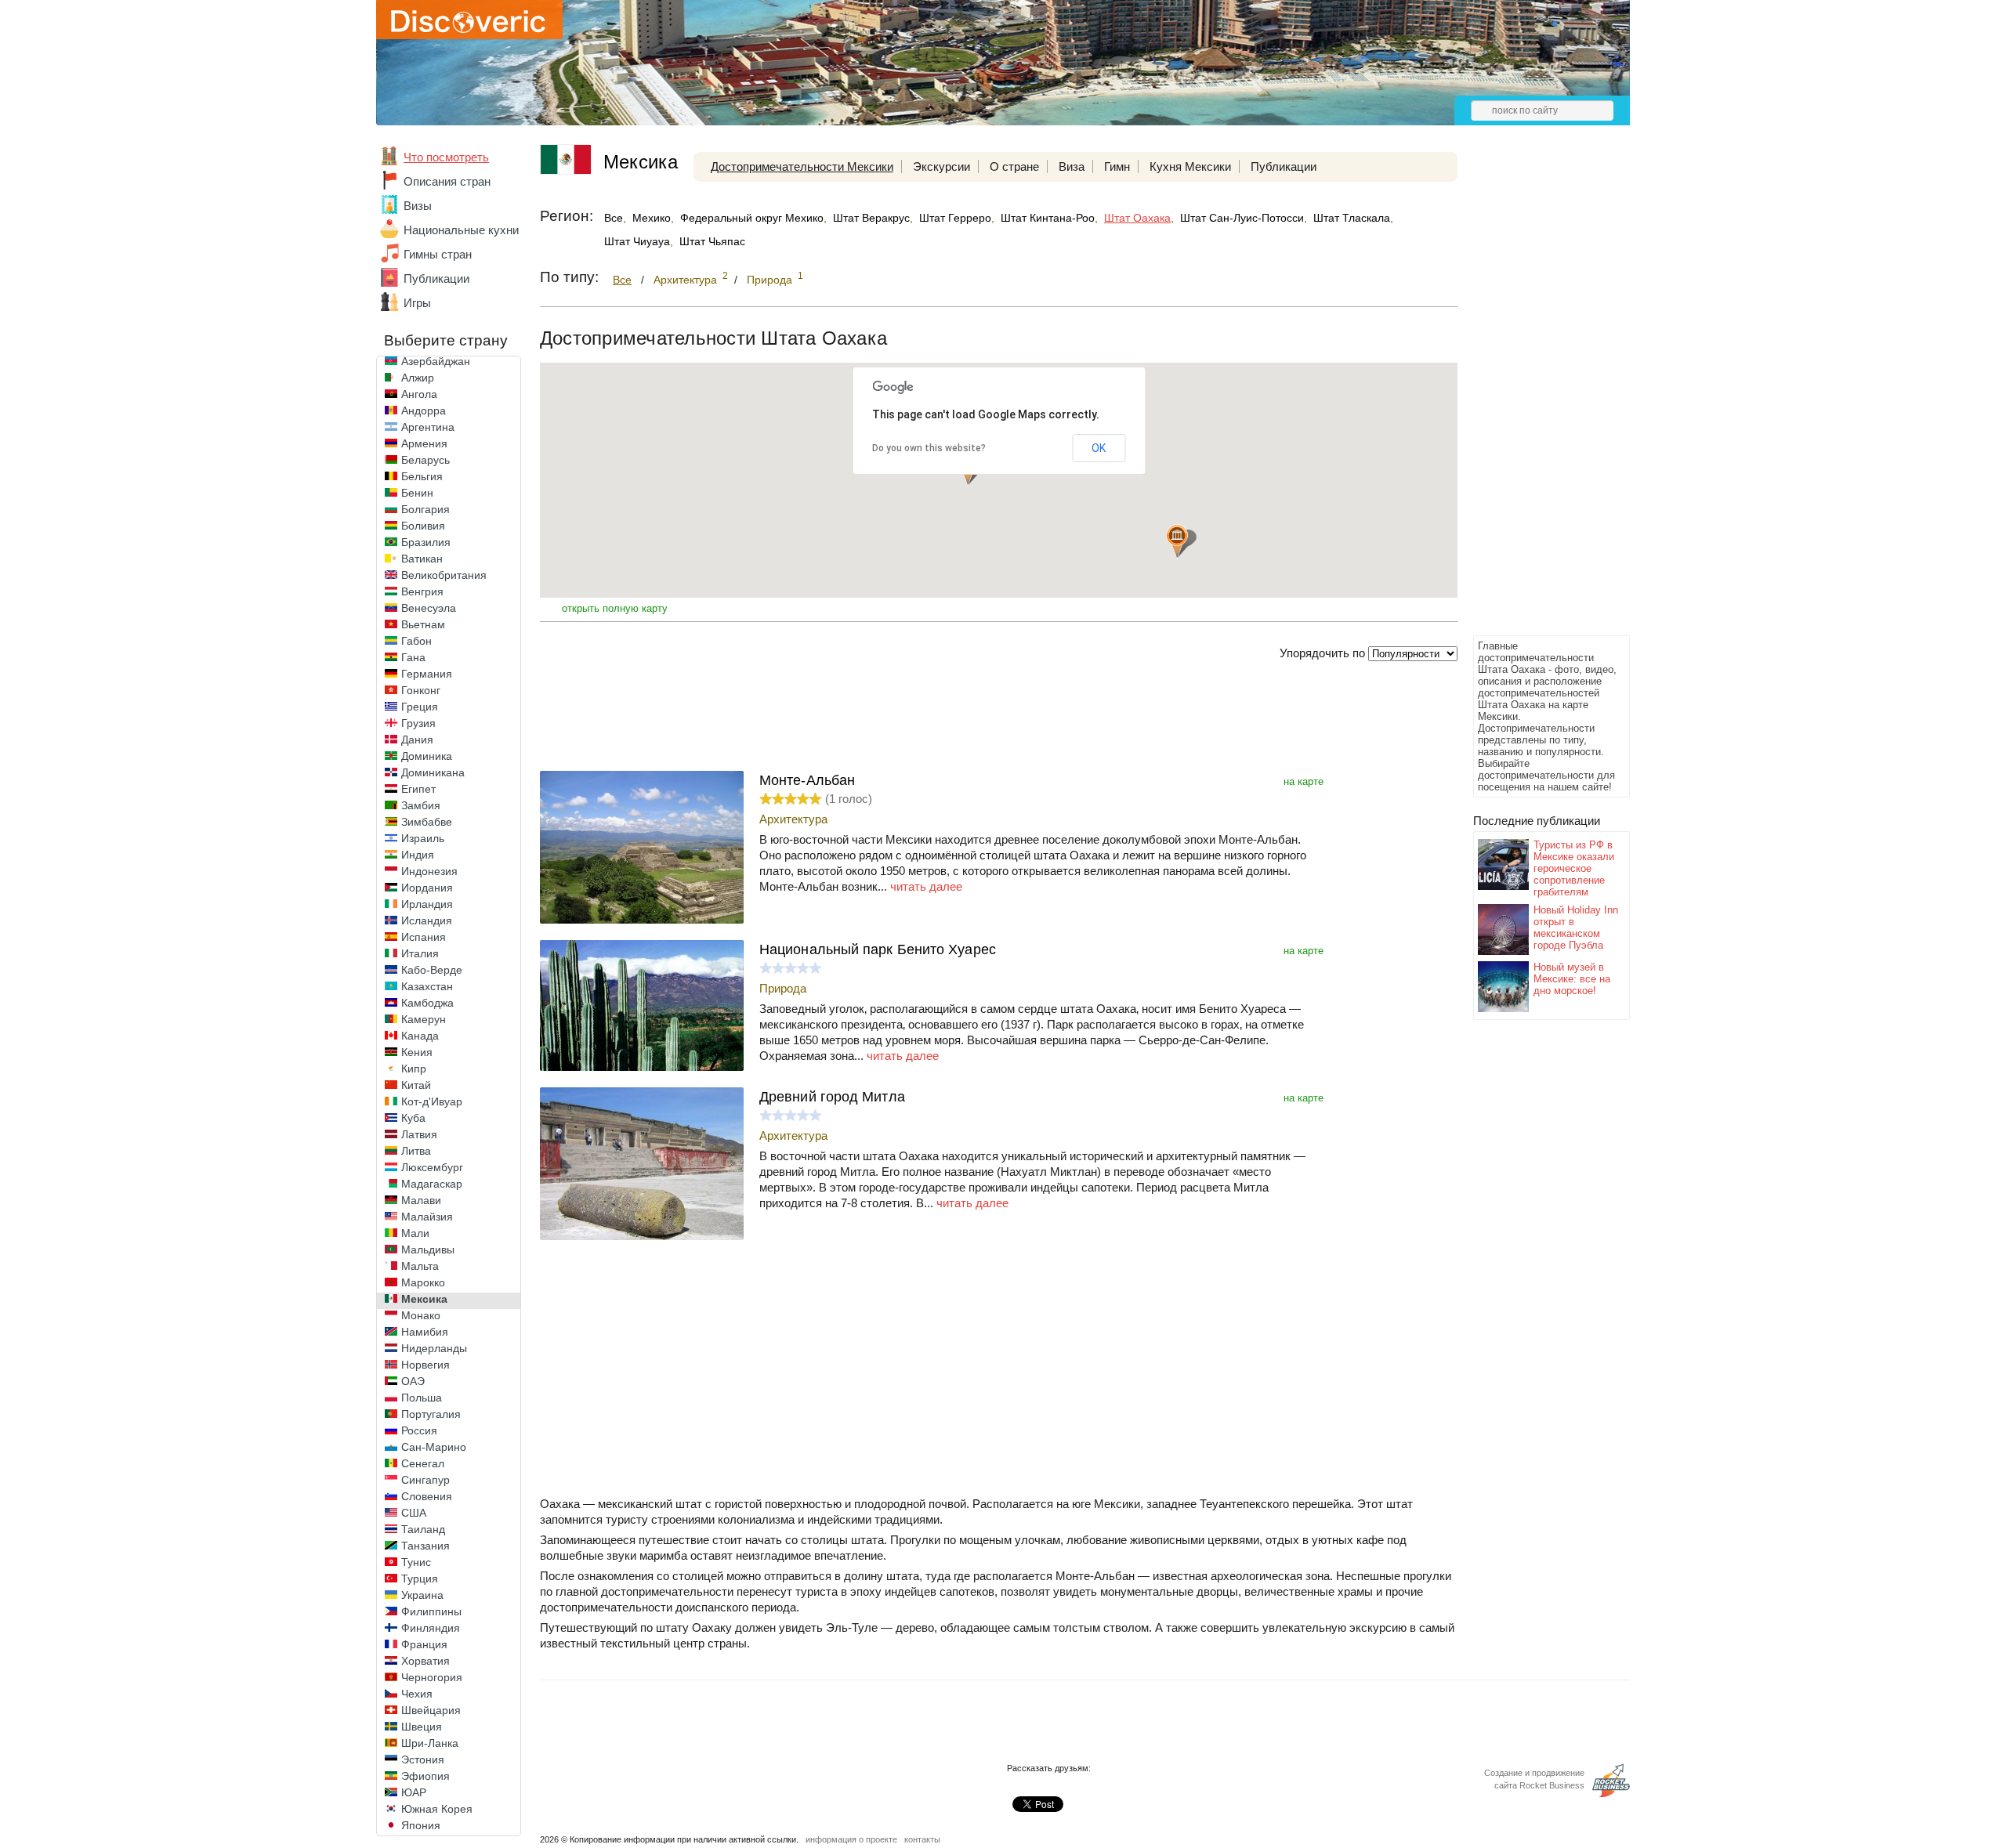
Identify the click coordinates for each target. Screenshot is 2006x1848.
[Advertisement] (1536, 396)
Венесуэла (429, 608)
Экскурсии (941, 166)
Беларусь (425, 460)
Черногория (432, 1677)
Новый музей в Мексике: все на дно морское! (1572, 979)
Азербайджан (436, 361)
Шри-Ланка (430, 1743)
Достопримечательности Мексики (802, 166)
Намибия (425, 1332)
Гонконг (421, 690)
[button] (1177, 541)
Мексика (424, 1299)
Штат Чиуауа (637, 241)
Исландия (427, 920)
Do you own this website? (929, 448)
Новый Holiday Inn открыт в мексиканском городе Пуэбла (1576, 928)
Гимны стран (438, 254)
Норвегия (425, 1365)
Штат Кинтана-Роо (1048, 218)
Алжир (418, 378)
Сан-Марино (434, 1447)
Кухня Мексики (1190, 166)
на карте (1304, 781)
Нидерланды (434, 1348)
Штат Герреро (955, 218)
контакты (922, 1839)
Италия (420, 953)
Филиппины (431, 1611)
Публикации (436, 278)
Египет (418, 789)
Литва (416, 1151)
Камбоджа (427, 1003)
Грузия (418, 723)
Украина (422, 1595)
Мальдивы (428, 1249)
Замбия (421, 805)
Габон (416, 641)
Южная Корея (437, 1809)
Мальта (420, 1266)
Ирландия (427, 904)
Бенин (417, 493)
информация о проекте (851, 1839)
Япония (421, 1825)
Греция (420, 707)
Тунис (416, 1562)
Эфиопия (425, 1776)
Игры (417, 303)
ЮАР (414, 1792)
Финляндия (431, 1628)
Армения (424, 443)
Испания (424, 937)
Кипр (414, 1069)
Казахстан (427, 986)
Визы (418, 206)
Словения (427, 1496)
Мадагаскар (432, 1184)
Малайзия (427, 1217)
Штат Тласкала (1352, 218)
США (414, 1513)
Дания (417, 740)
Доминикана (433, 772)
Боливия (423, 526)
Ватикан (422, 559)
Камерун (424, 1019)
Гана (413, 657)
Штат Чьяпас (712, 241)
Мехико (652, 218)
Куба (413, 1118)
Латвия (419, 1134)
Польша (422, 1398)
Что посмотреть (446, 157)
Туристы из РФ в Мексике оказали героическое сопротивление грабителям (1574, 868)
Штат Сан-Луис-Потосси (1242, 218)
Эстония (423, 1759)
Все (614, 218)
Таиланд (423, 1529)
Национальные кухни (461, 230)
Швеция (422, 1727)
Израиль (423, 838)
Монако (421, 1315)
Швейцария (431, 1710)
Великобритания (444, 575)
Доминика (427, 756)
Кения (417, 1052)
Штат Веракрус (871, 218)
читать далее (926, 886)
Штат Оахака (1137, 218)
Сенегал (423, 1463)
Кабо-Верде (432, 970)
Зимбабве (427, 822)
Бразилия (426, 542)
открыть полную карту (615, 608)
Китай (416, 1085)
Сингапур (425, 1480)
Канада (420, 1036)
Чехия (417, 1694)
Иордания (427, 888)
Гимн (1117, 166)
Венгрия (422, 591)
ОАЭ (413, 1381)
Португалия (431, 1414)
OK (1099, 448)
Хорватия (425, 1661)
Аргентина (428, 427)
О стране (1014, 166)
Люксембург (432, 1167)
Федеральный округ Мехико (752, 218)
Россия (419, 1430)
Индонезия (429, 871)
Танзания (425, 1546)
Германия (427, 674)
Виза (1072, 166)
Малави (421, 1200)
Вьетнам (423, 624)
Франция (424, 1644)
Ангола (419, 394)
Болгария (425, 509)
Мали (415, 1233)
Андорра (424, 410)
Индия (418, 855)
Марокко (423, 1282)
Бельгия (422, 476)
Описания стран (447, 181)
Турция (420, 1579)
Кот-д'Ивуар (432, 1101)
